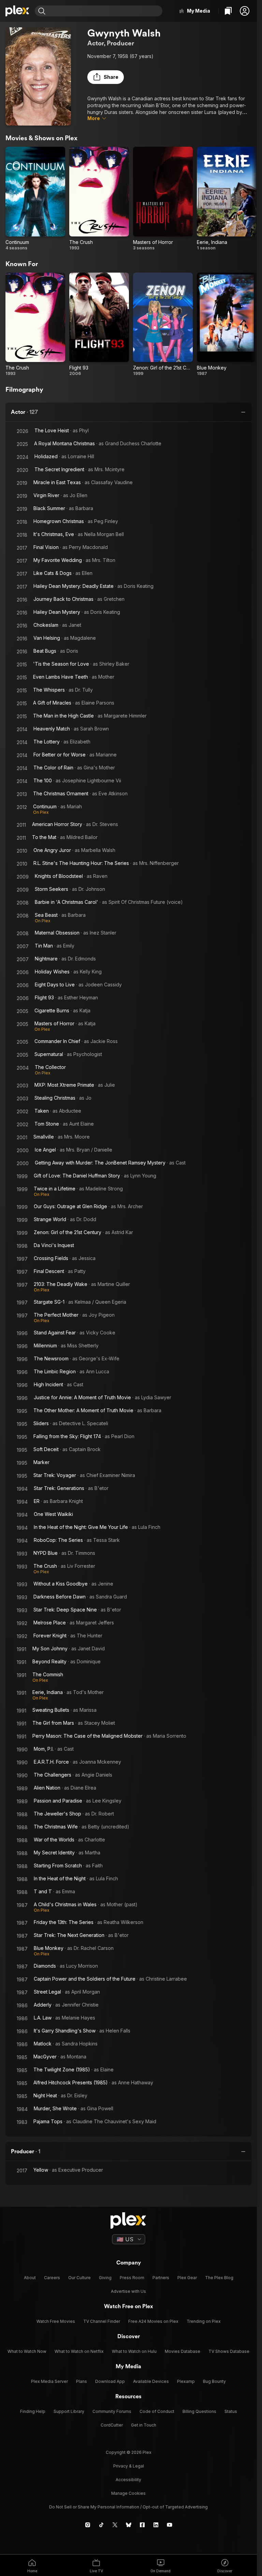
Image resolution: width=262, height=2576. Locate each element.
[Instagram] (88, 2525)
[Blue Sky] (129, 2525)
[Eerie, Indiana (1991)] (227, 199)
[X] (115, 2525)
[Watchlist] (228, 11)
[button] (245, 11)
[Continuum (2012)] (35, 199)
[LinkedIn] (156, 2525)
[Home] (17, 11)
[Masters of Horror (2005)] (163, 199)
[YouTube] (170, 2525)
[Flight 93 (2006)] (99, 325)
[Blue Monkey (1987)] (227, 325)
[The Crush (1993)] (99, 199)
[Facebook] (142, 2525)
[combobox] (105, 11)
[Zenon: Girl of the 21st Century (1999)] (163, 325)
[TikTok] (101, 2525)
